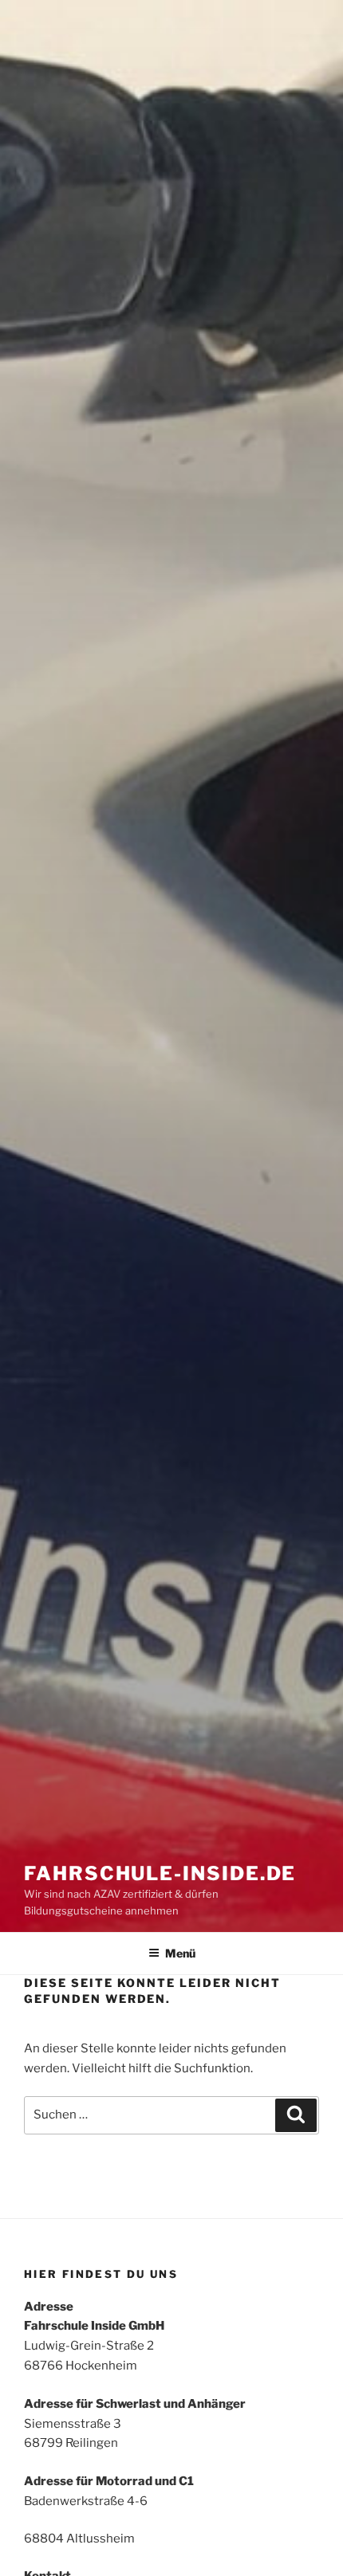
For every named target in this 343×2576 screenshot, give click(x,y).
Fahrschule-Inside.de (160, 1873)
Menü (180, 1953)
